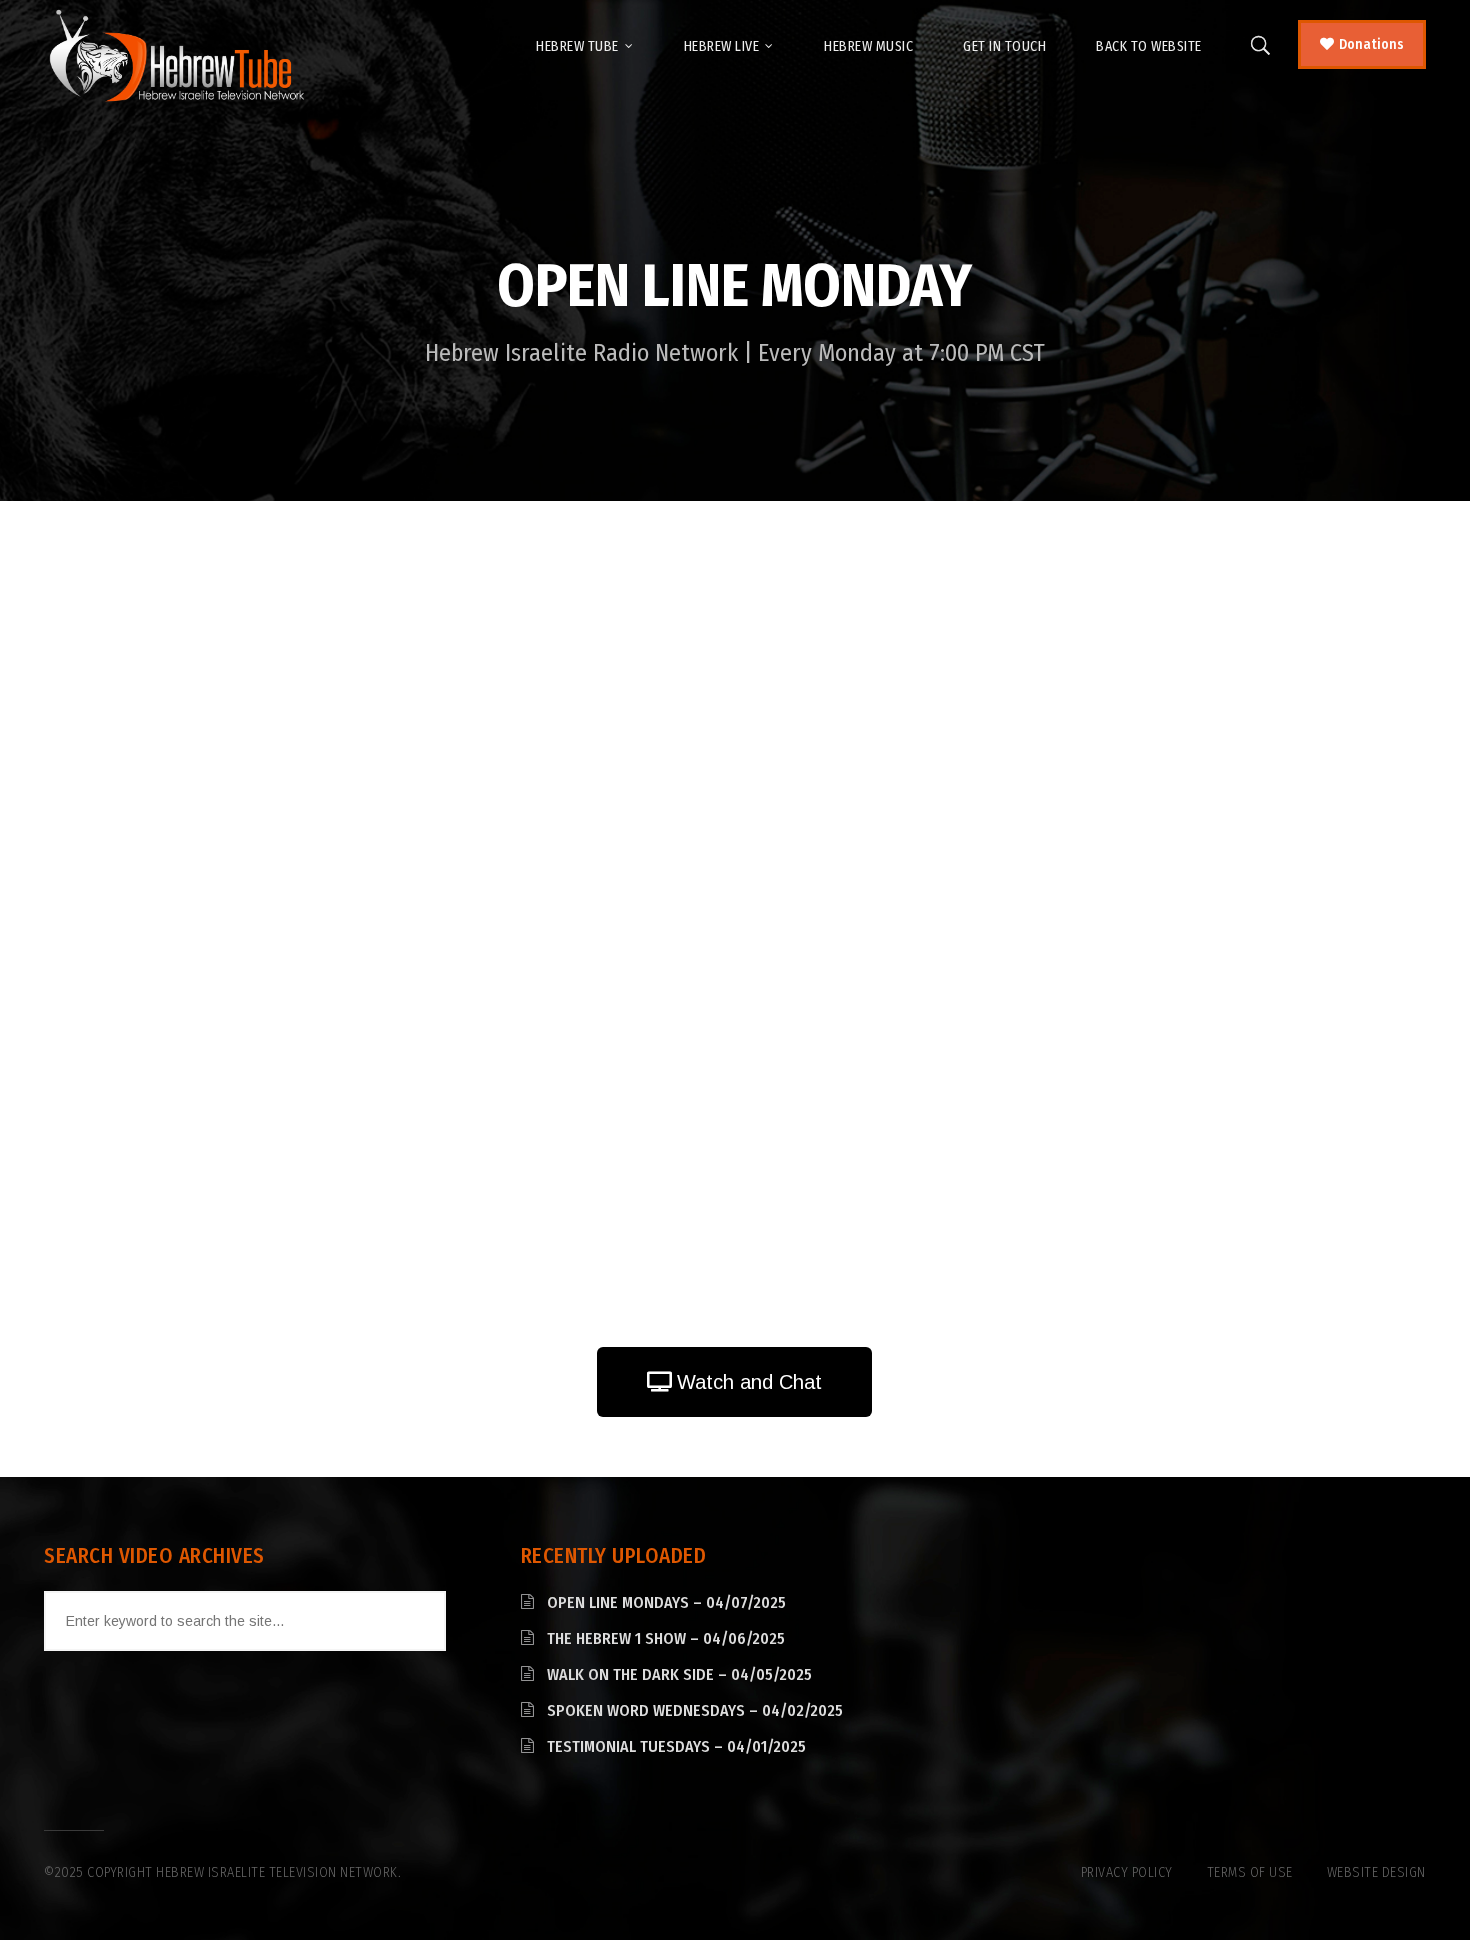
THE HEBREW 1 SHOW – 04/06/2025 (666, 1638)
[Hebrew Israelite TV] (176, 57)
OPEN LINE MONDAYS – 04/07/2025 (666, 1602)
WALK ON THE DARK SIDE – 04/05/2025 (679, 1674)
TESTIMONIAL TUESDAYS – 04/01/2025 (676, 1746)
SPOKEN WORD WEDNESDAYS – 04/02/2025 (695, 1710)
